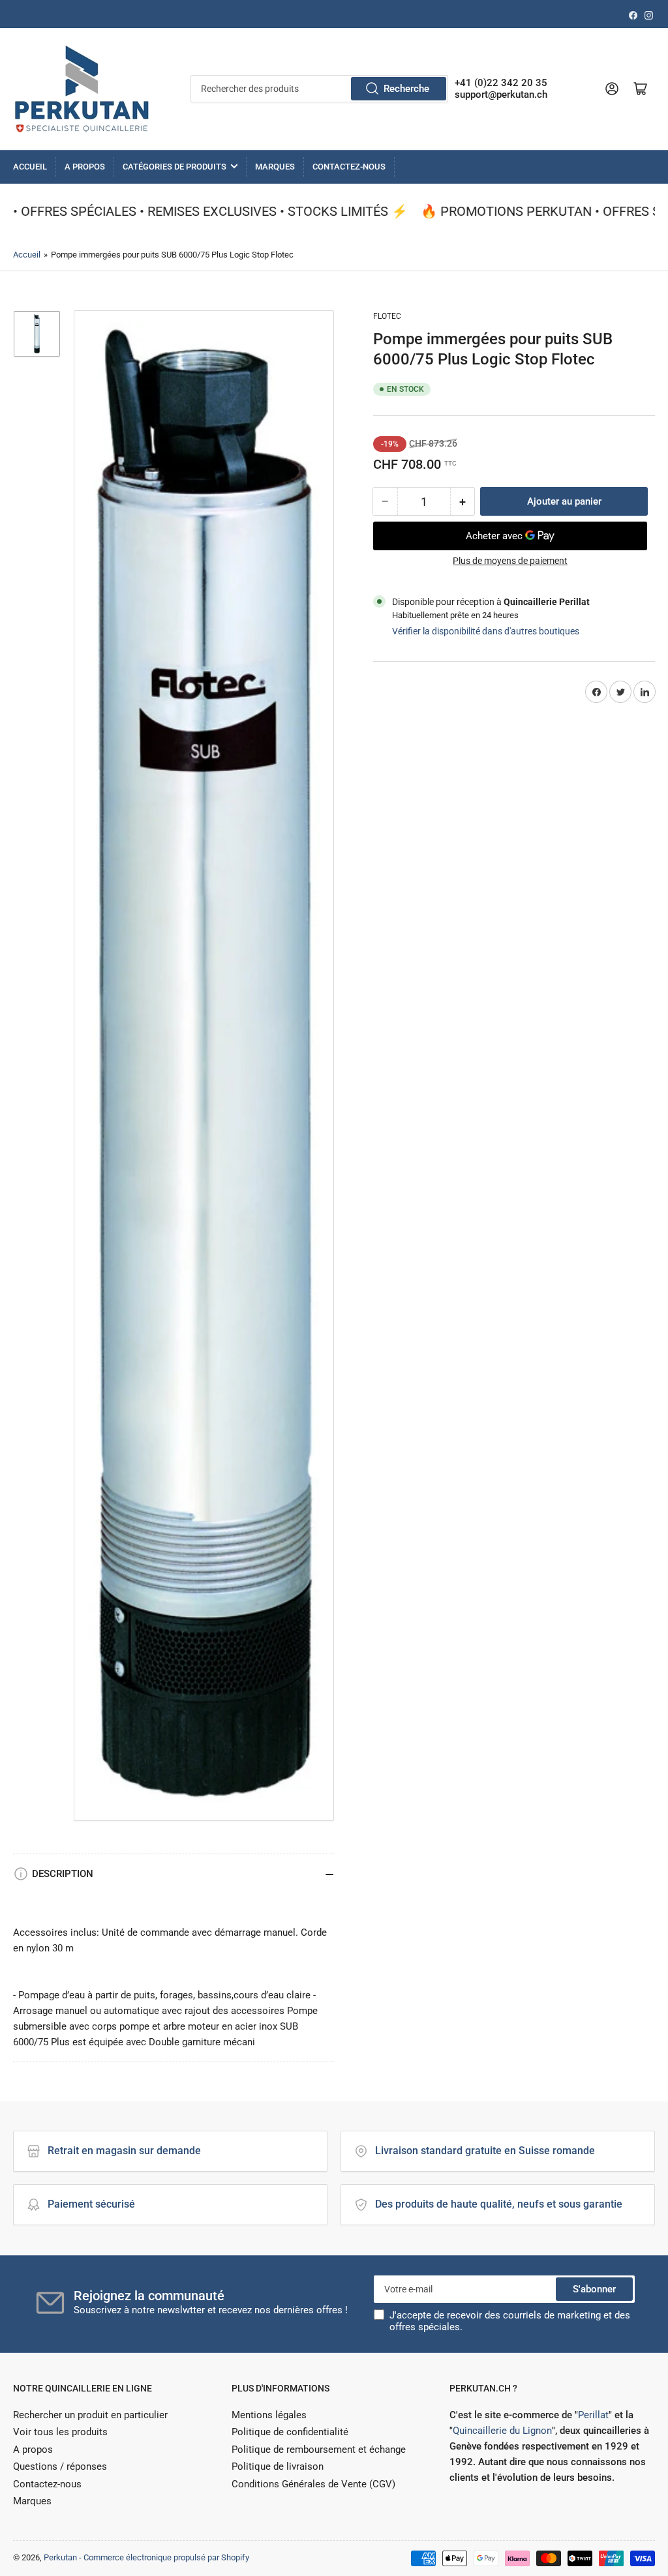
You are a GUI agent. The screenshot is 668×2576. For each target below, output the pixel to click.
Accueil (30, 167)
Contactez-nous (349, 167)
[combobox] (319, 89)
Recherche (406, 89)
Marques (275, 167)
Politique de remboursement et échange (319, 2450)
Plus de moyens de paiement (510, 561)
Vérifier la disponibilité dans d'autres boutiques (486, 631)
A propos (85, 167)
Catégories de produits (175, 167)
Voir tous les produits (60, 2432)
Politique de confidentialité (290, 2432)
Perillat (593, 2415)
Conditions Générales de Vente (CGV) (313, 2484)
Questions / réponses (60, 2466)
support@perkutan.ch (501, 95)
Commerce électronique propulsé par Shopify (166, 2557)
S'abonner (594, 2289)
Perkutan (60, 2557)
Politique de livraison (278, 2466)
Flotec (387, 316)
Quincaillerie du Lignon (502, 2431)
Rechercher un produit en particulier (90, 2415)
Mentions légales (269, 2415)
